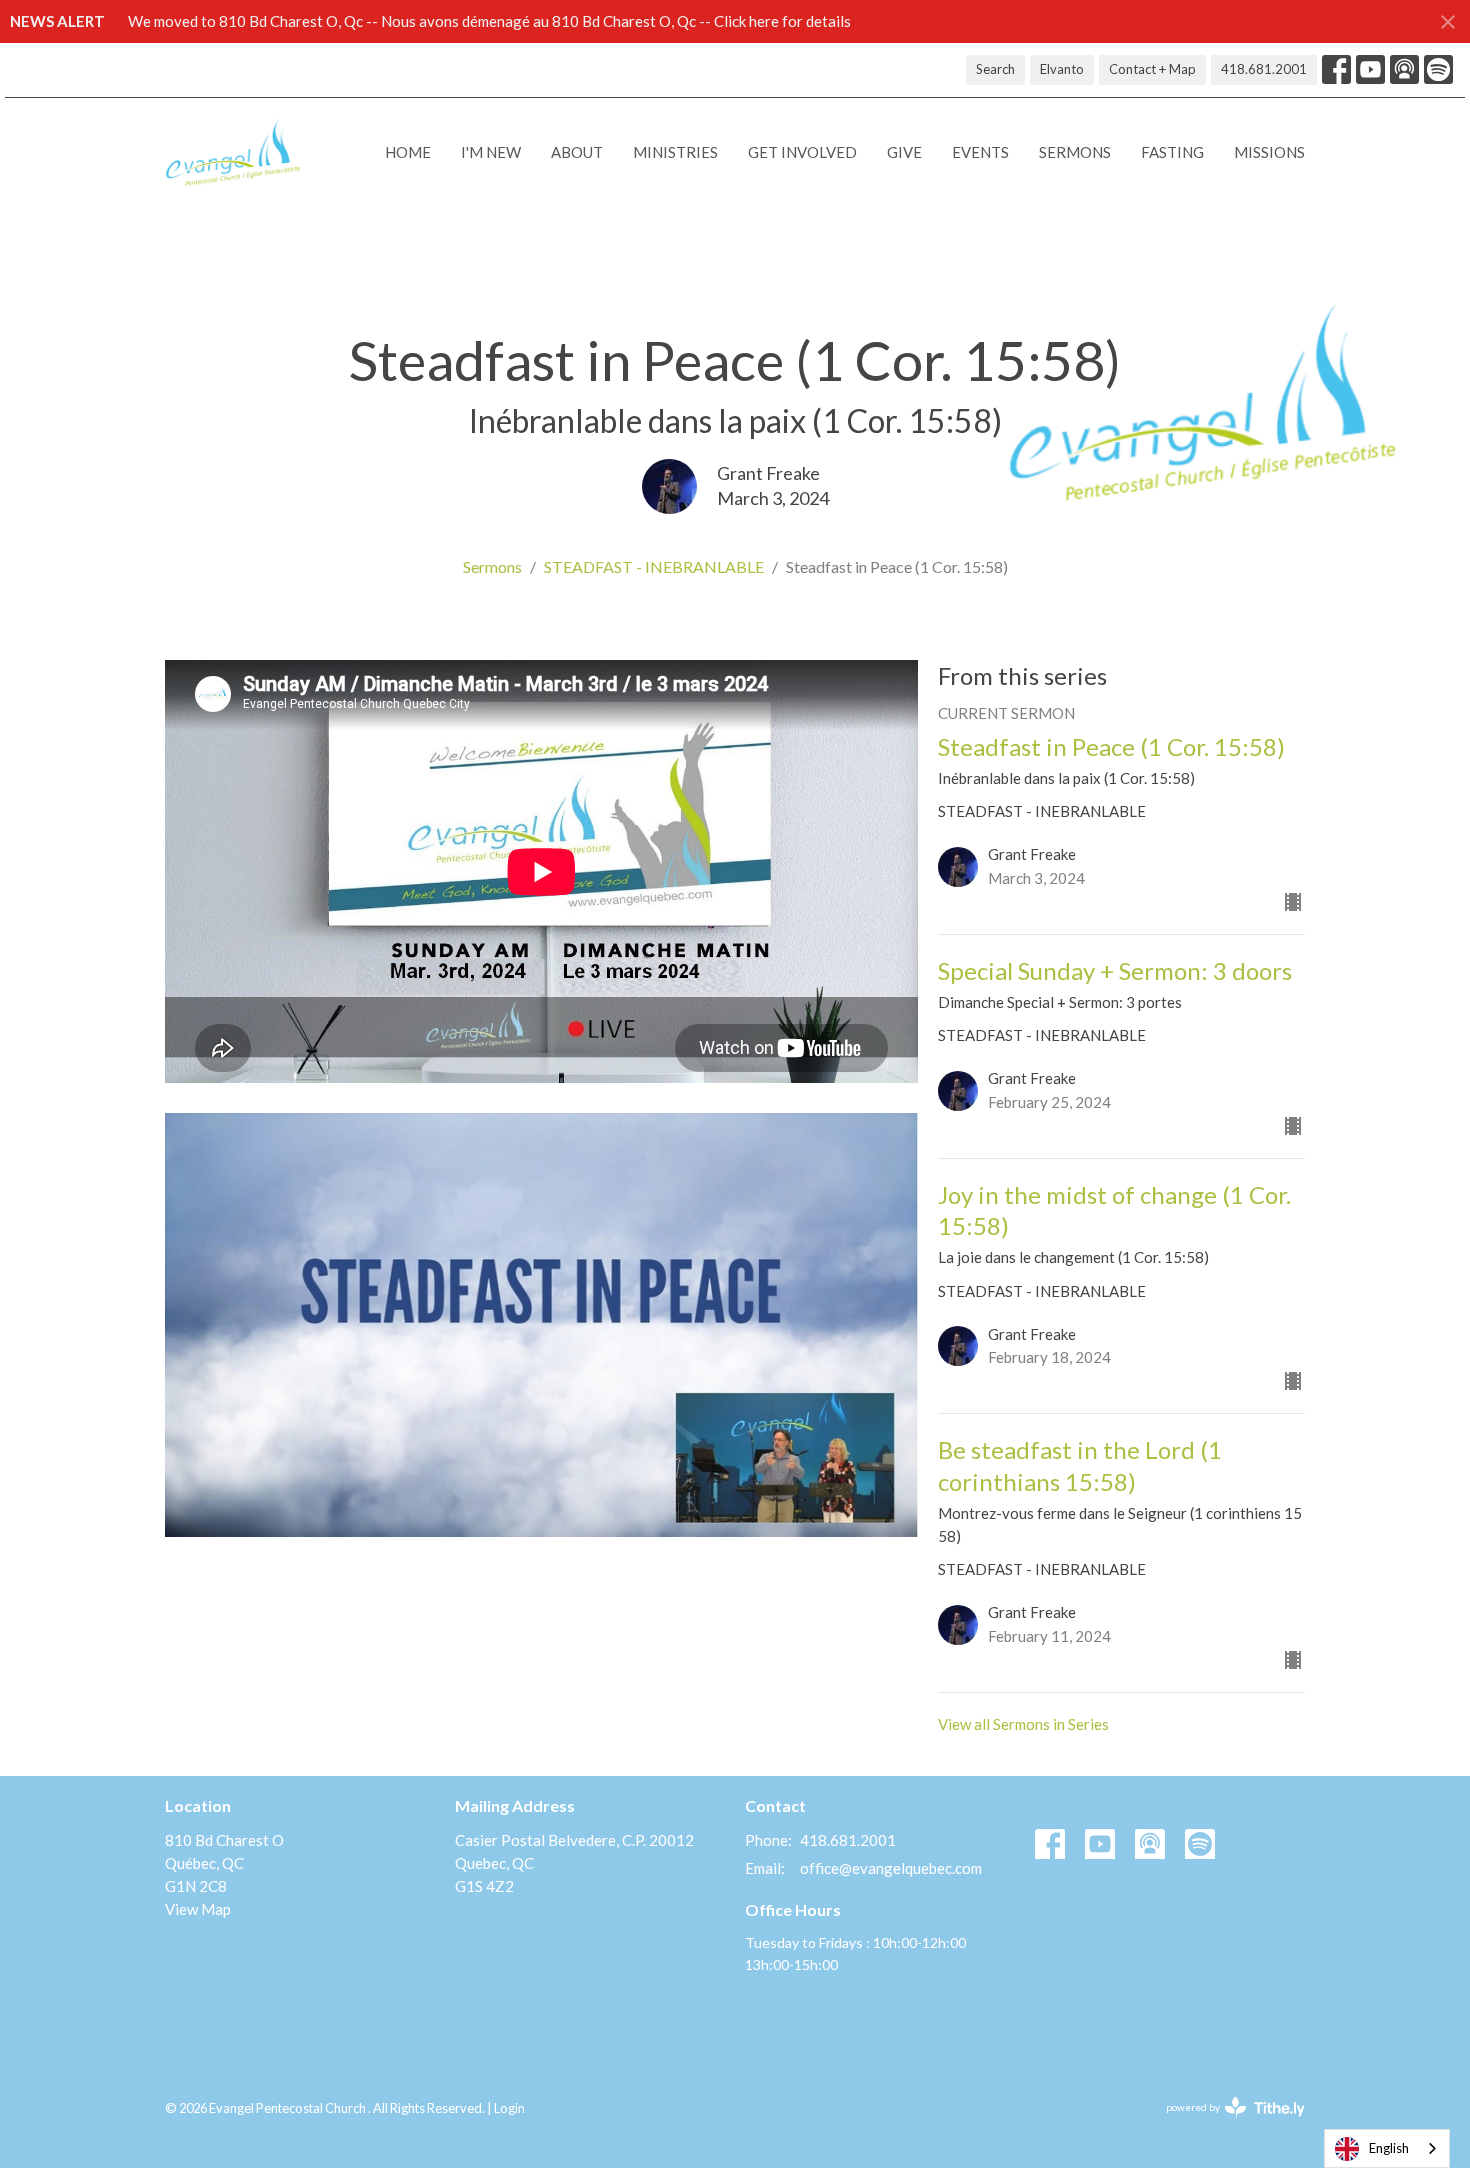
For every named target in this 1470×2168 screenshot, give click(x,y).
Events (980, 152)
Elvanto (1062, 69)
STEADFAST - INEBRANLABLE (654, 566)
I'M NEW (491, 152)
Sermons (1075, 152)
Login (509, 2108)
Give (904, 152)
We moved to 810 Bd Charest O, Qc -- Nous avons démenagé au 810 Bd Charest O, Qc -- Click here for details (489, 21)
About (577, 152)
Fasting (1172, 152)
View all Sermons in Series (1023, 1724)
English (1389, 2148)
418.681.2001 (1264, 69)
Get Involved (802, 152)
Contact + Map (1152, 69)
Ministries (675, 152)
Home (408, 152)
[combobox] (1387, 2148)
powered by (1225, 2124)
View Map (198, 1909)
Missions (1269, 152)
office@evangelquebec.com (891, 1868)
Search (995, 69)
